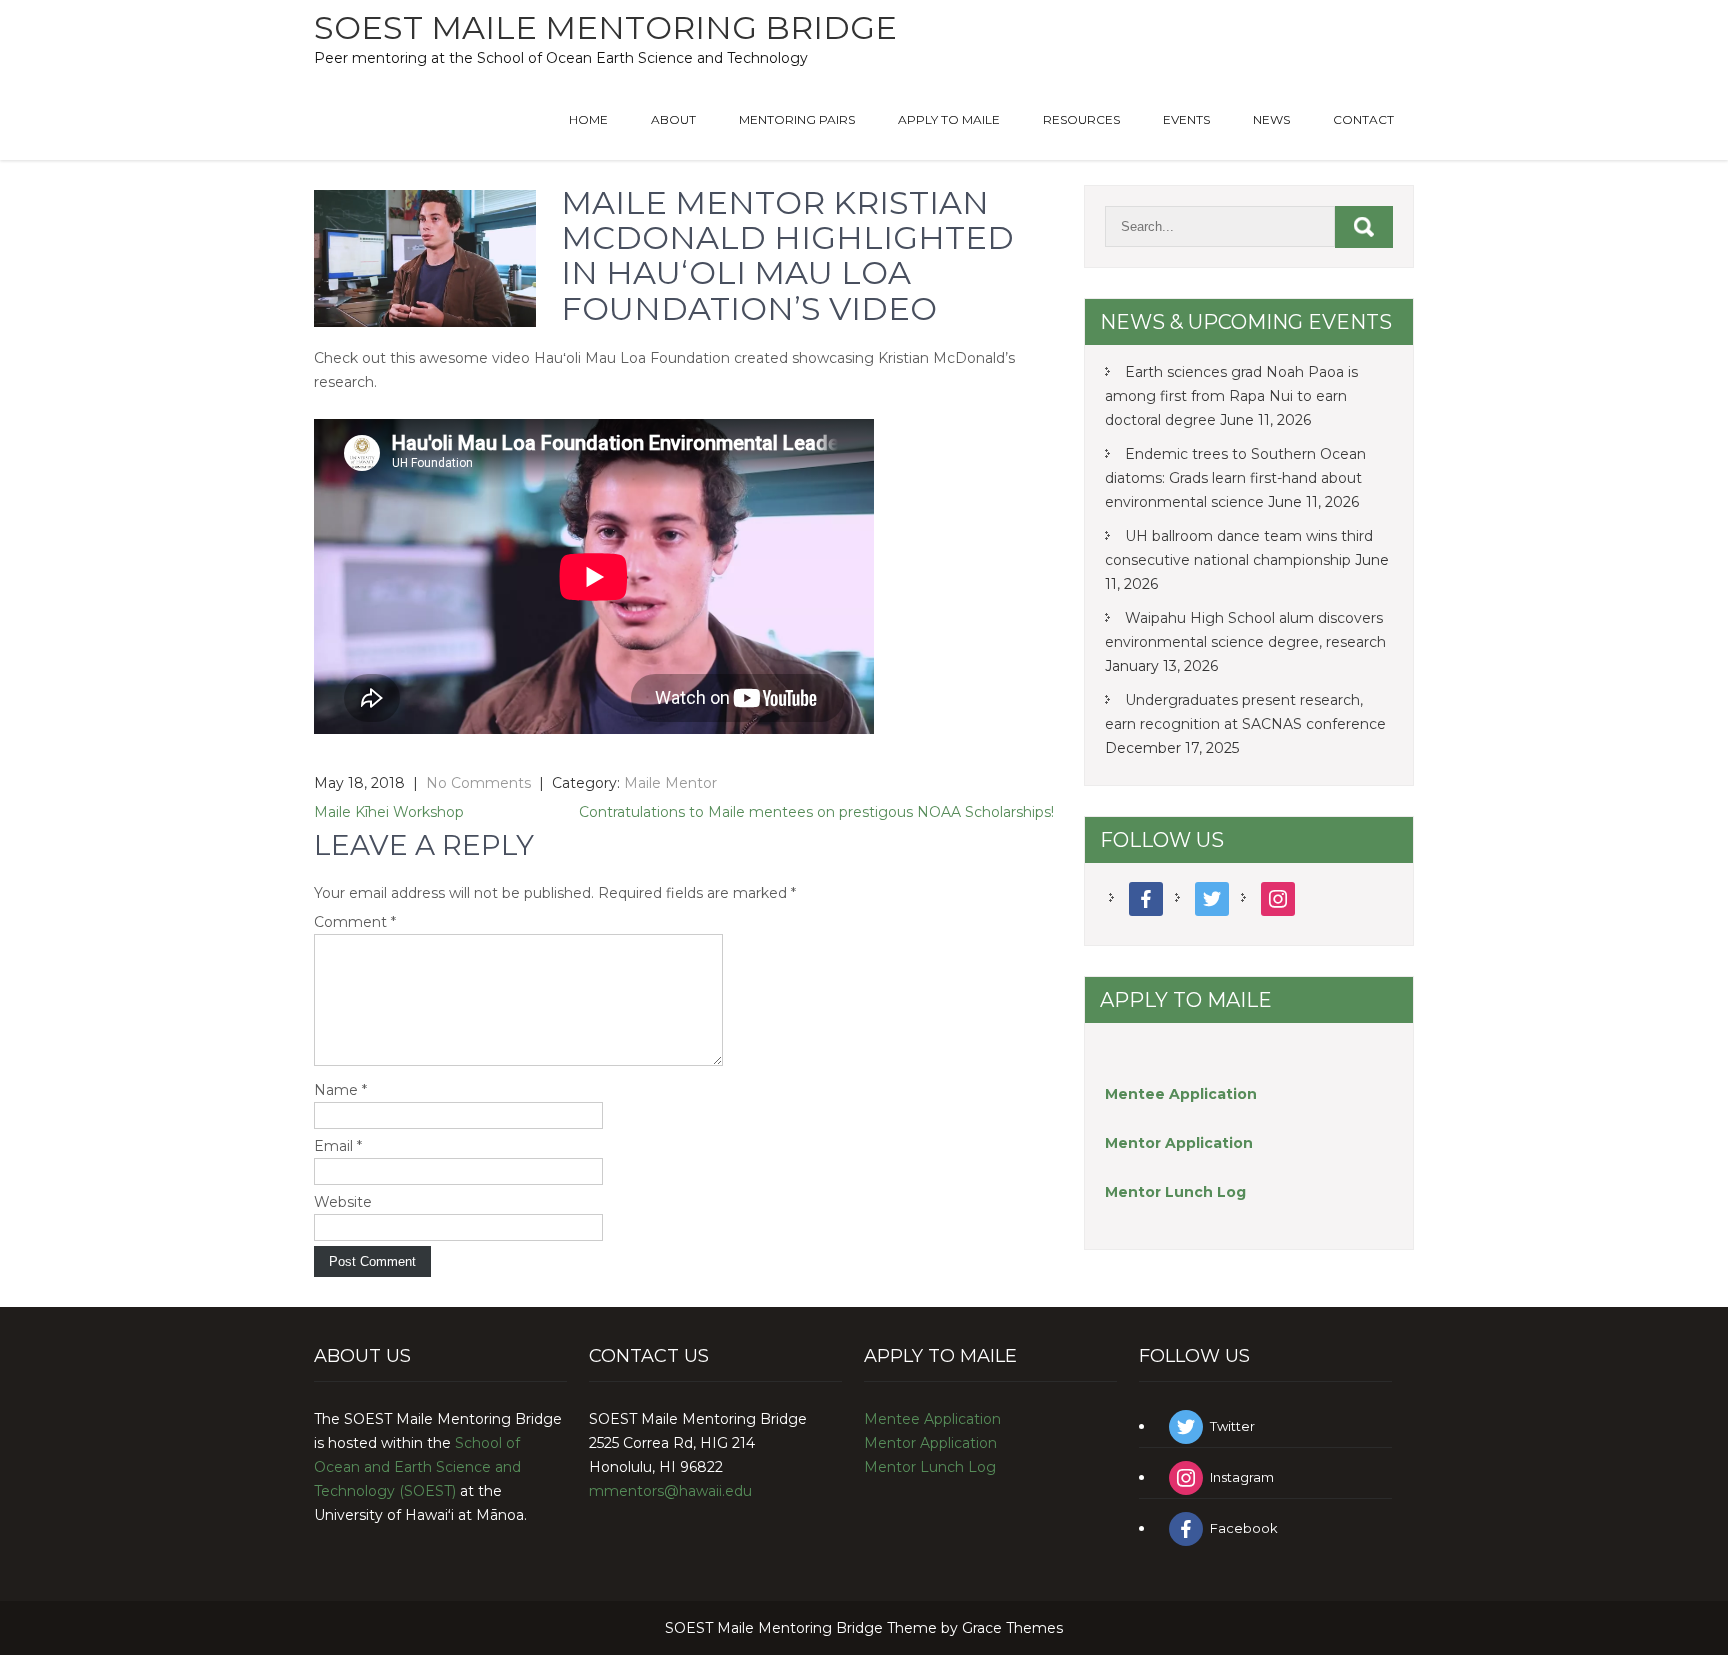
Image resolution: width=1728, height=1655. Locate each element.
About (673, 119)
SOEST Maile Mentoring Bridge (605, 27)
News (1271, 119)
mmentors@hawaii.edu (670, 1491)
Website (343, 1202)
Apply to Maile (949, 119)
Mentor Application (930, 1443)
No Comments (478, 783)
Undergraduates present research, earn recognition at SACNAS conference (1245, 712)
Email (338, 1146)
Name (340, 1090)
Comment (355, 922)
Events (1186, 119)
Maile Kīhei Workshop (389, 812)
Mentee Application (1181, 1094)
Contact (1363, 119)
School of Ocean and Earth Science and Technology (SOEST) (417, 1467)
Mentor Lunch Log (930, 1467)
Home (588, 119)
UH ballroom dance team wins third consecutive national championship (1239, 548)
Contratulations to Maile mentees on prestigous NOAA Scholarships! (816, 812)
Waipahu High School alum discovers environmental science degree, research (1245, 630)
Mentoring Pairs (797, 119)
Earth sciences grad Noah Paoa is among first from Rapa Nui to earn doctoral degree (1231, 396)
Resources (1081, 119)
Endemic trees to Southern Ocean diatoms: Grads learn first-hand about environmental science (1235, 478)
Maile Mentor (670, 783)
